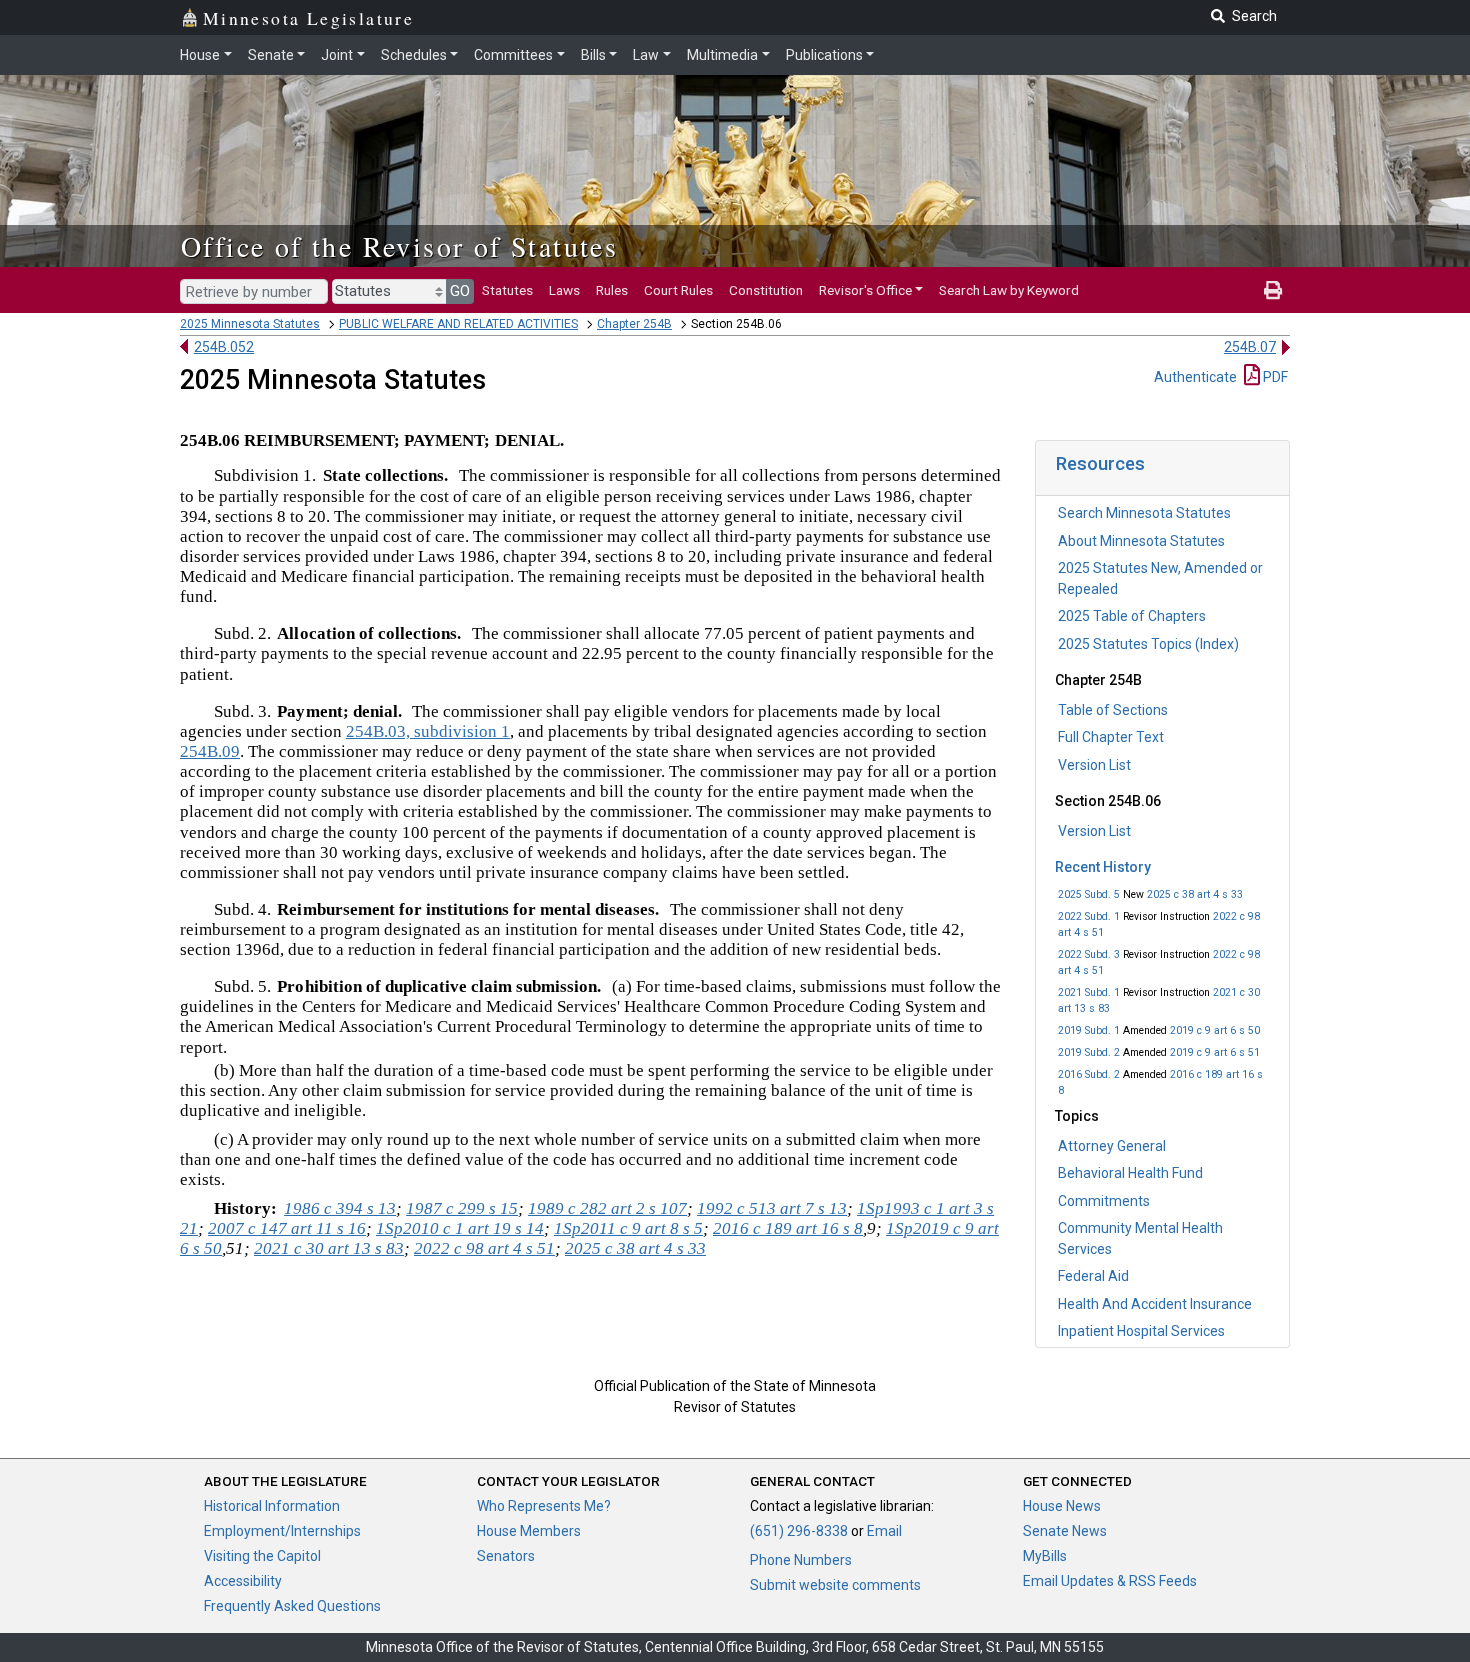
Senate (271, 55)
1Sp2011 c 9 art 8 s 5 (628, 1228)
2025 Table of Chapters (1132, 616)
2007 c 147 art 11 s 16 (287, 1228)
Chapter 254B (634, 324)
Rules (612, 290)
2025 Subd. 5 (1089, 894)
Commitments (1104, 1201)
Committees (513, 55)
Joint (337, 55)
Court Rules (678, 290)
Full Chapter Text (1111, 737)
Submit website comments (835, 1585)
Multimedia (722, 55)
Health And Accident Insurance (1155, 1304)
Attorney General (1112, 1146)
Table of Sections (1113, 710)
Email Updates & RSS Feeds (1110, 1581)
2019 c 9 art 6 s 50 (1215, 1030)
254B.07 (1250, 347)
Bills (593, 55)
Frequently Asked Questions (292, 1606)
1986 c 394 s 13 (340, 1208)
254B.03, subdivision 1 (428, 731)
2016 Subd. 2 (1089, 1074)
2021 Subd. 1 (1089, 992)
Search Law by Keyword (1009, 290)
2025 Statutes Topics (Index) (1148, 644)
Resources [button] (1100, 463)
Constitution (766, 290)
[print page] (1273, 290)
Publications (824, 55)
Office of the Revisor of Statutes (399, 246)
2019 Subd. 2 (1089, 1052)
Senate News (1065, 1531)
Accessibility (243, 1581)
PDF (1274, 377)
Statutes (507, 290)
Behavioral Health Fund (1130, 1173)
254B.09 (210, 751)
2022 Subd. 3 (1089, 954)
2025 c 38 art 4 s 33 (1195, 894)
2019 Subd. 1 (1089, 1030)
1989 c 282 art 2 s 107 (607, 1208)
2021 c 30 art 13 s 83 (329, 1248)
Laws (564, 290)
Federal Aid (1093, 1276)
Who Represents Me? (544, 1506)
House (200, 55)
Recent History (1103, 867)
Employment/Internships (282, 1531)
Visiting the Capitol (262, 1556)
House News (1062, 1506)
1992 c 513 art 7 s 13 (772, 1208)
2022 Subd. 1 (1089, 916)
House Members (529, 1531)
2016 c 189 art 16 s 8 (788, 1228)
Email (884, 1531)
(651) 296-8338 (799, 1531)
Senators (506, 1556)
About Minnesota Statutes (1141, 541)
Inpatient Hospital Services (1141, 1331)
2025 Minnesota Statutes (250, 324)
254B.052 (224, 347)
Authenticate (1195, 377)
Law (646, 55)
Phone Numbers (801, 1560)
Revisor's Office (865, 290)
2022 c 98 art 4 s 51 (484, 1248)
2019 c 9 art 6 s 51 (1215, 1052)
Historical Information (272, 1506)
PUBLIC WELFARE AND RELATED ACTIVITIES (458, 324)
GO (460, 291)
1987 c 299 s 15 (462, 1208)
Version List (1094, 765)
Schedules (414, 55)
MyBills (1045, 1556)
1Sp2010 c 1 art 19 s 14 (460, 1228)
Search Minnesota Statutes (1144, 513)
